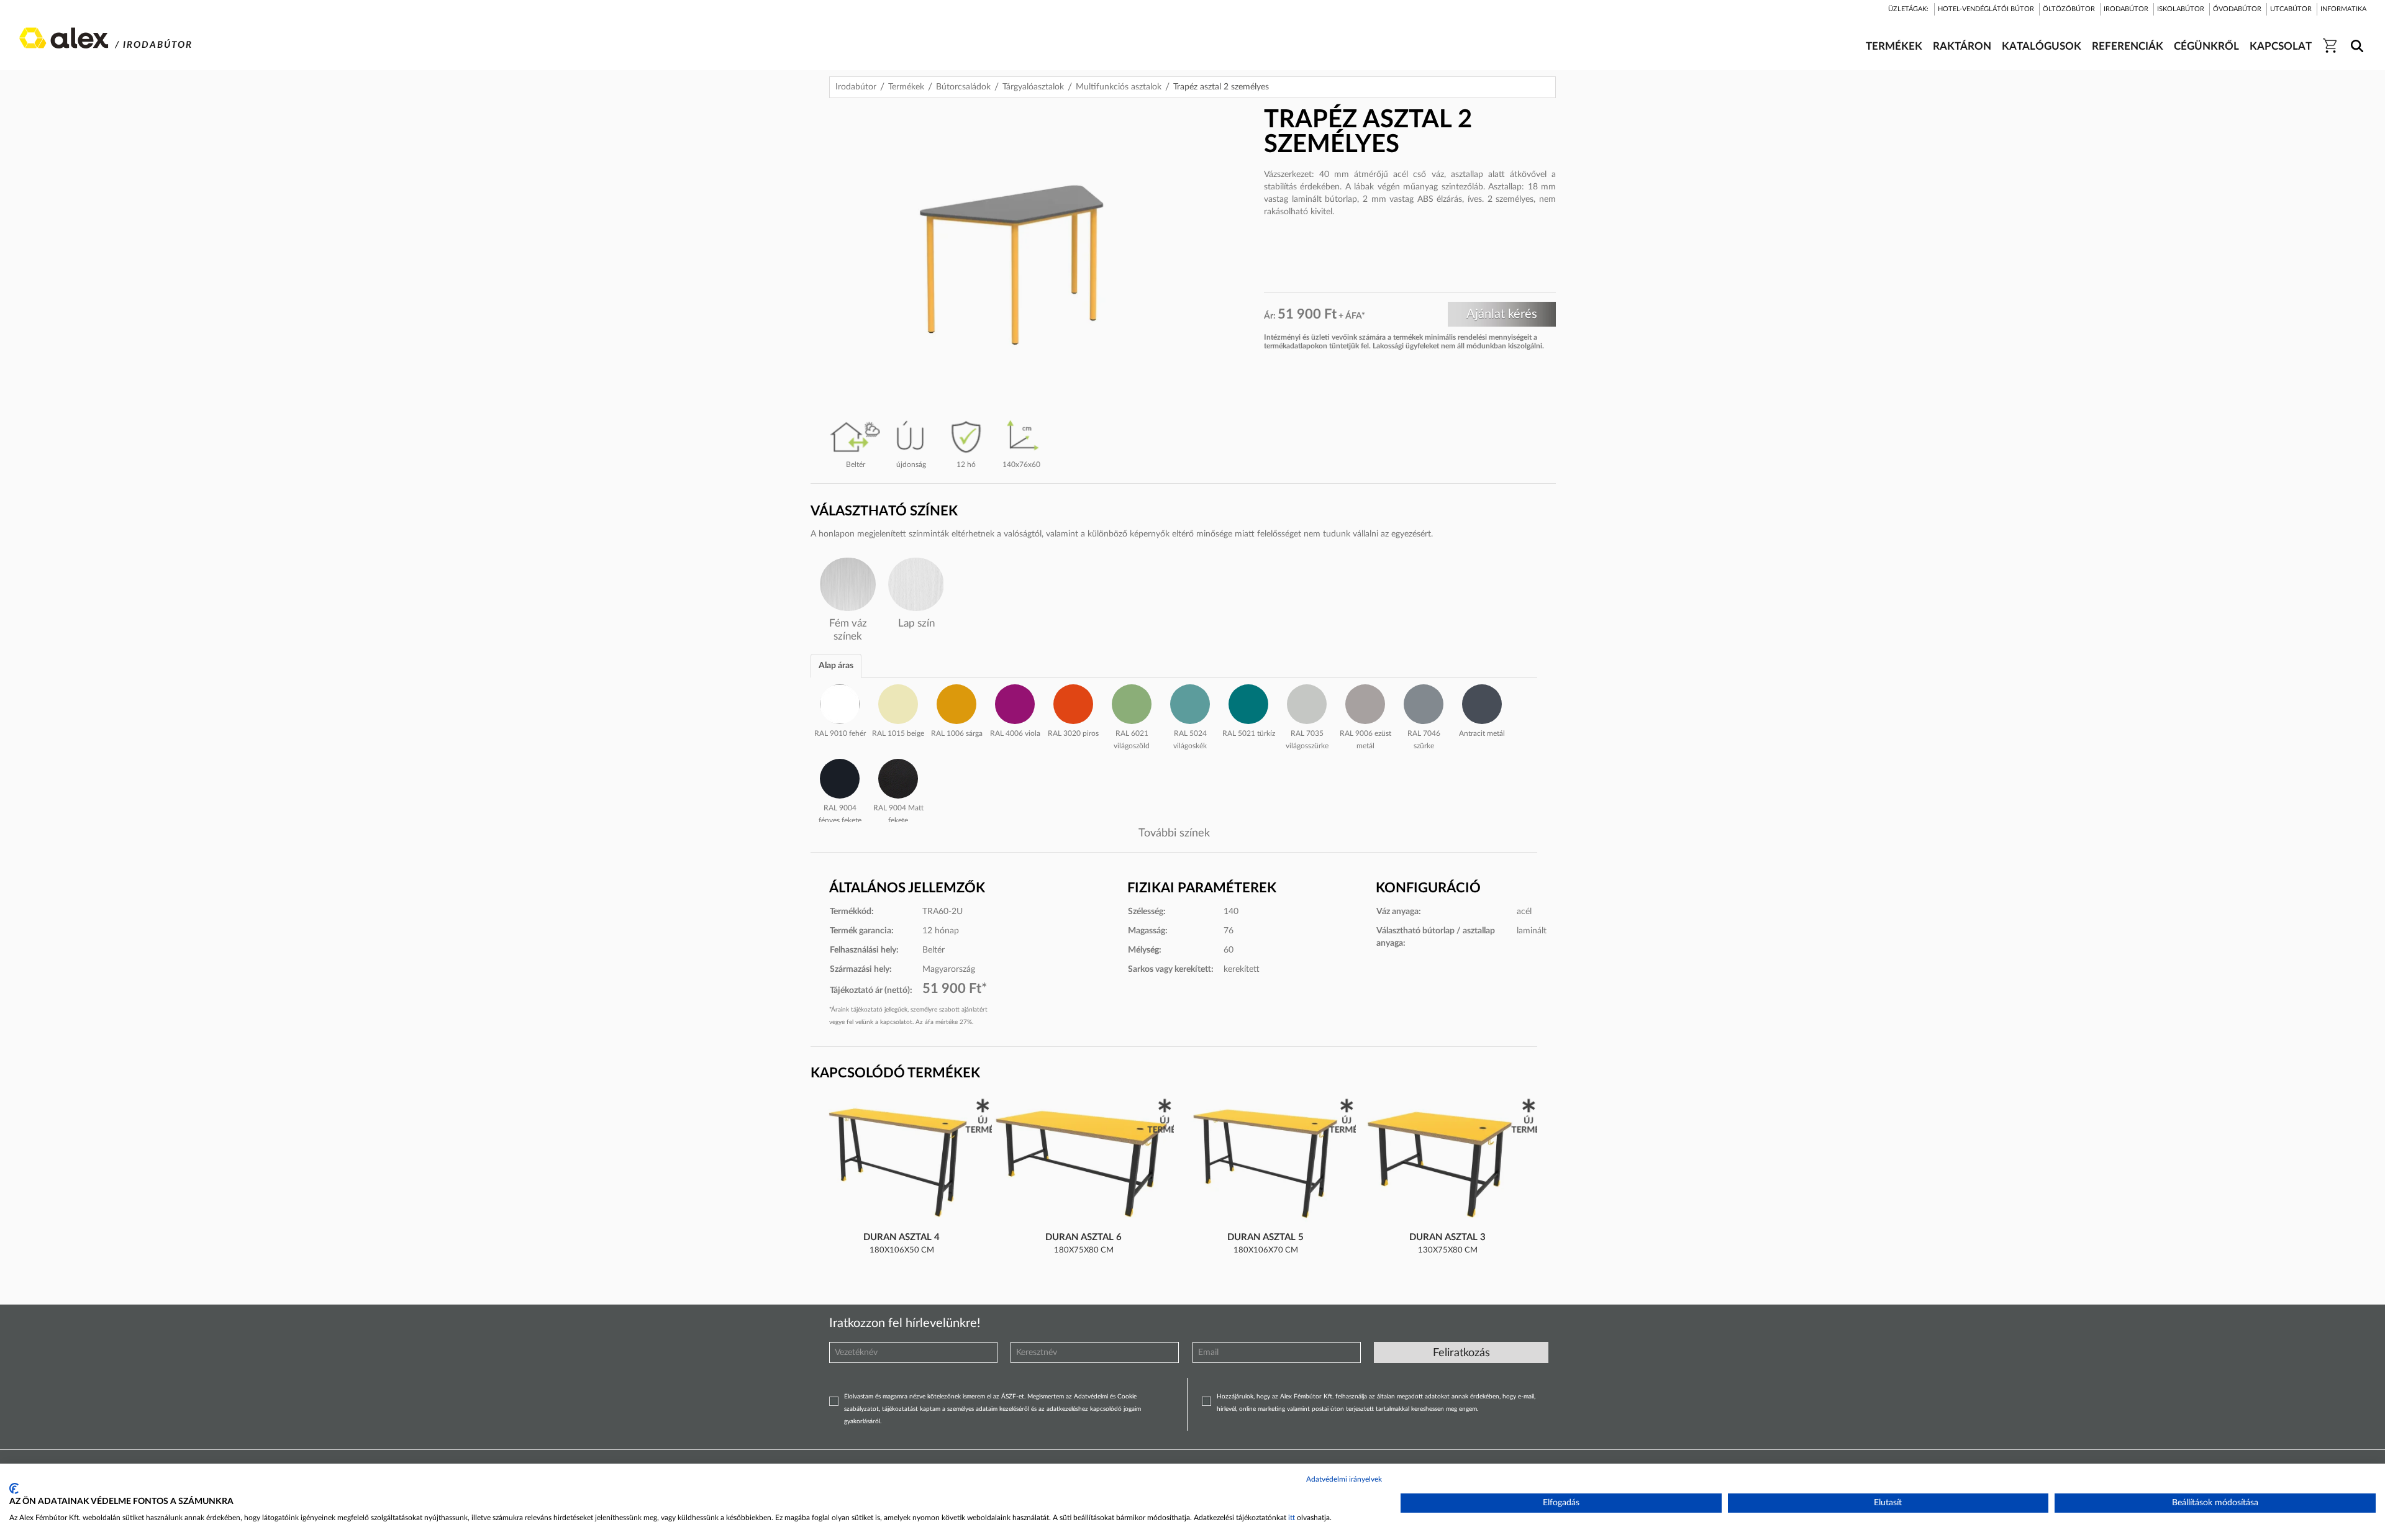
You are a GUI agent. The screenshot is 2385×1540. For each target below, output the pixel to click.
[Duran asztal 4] (902, 1164)
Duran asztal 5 (1265, 1237)
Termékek (906, 87)
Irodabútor (856, 87)
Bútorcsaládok (963, 87)
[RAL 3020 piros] (1073, 702)
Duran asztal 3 (1447, 1237)
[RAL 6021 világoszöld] (1132, 702)
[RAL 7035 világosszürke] (1307, 702)
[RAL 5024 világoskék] (1190, 702)
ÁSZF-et (1013, 1397)
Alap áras (836, 666)
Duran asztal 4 (902, 1237)
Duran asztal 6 (1083, 1237)
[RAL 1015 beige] (898, 702)
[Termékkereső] (2355, 38)
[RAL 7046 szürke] (1424, 702)
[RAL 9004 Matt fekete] (898, 777)
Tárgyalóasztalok (1033, 87)
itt (1292, 1518)
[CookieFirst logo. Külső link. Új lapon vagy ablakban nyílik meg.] (14, 1488)
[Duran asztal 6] (1084, 1164)
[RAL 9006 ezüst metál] (1365, 702)
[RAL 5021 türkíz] (1248, 702)
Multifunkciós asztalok (1119, 87)
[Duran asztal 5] (1266, 1164)
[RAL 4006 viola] (1015, 702)
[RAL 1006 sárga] (956, 702)
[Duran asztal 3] (1448, 1164)
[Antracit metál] (1482, 702)
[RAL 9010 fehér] (840, 702)
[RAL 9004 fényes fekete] (840, 777)
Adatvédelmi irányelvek (1344, 1479)
